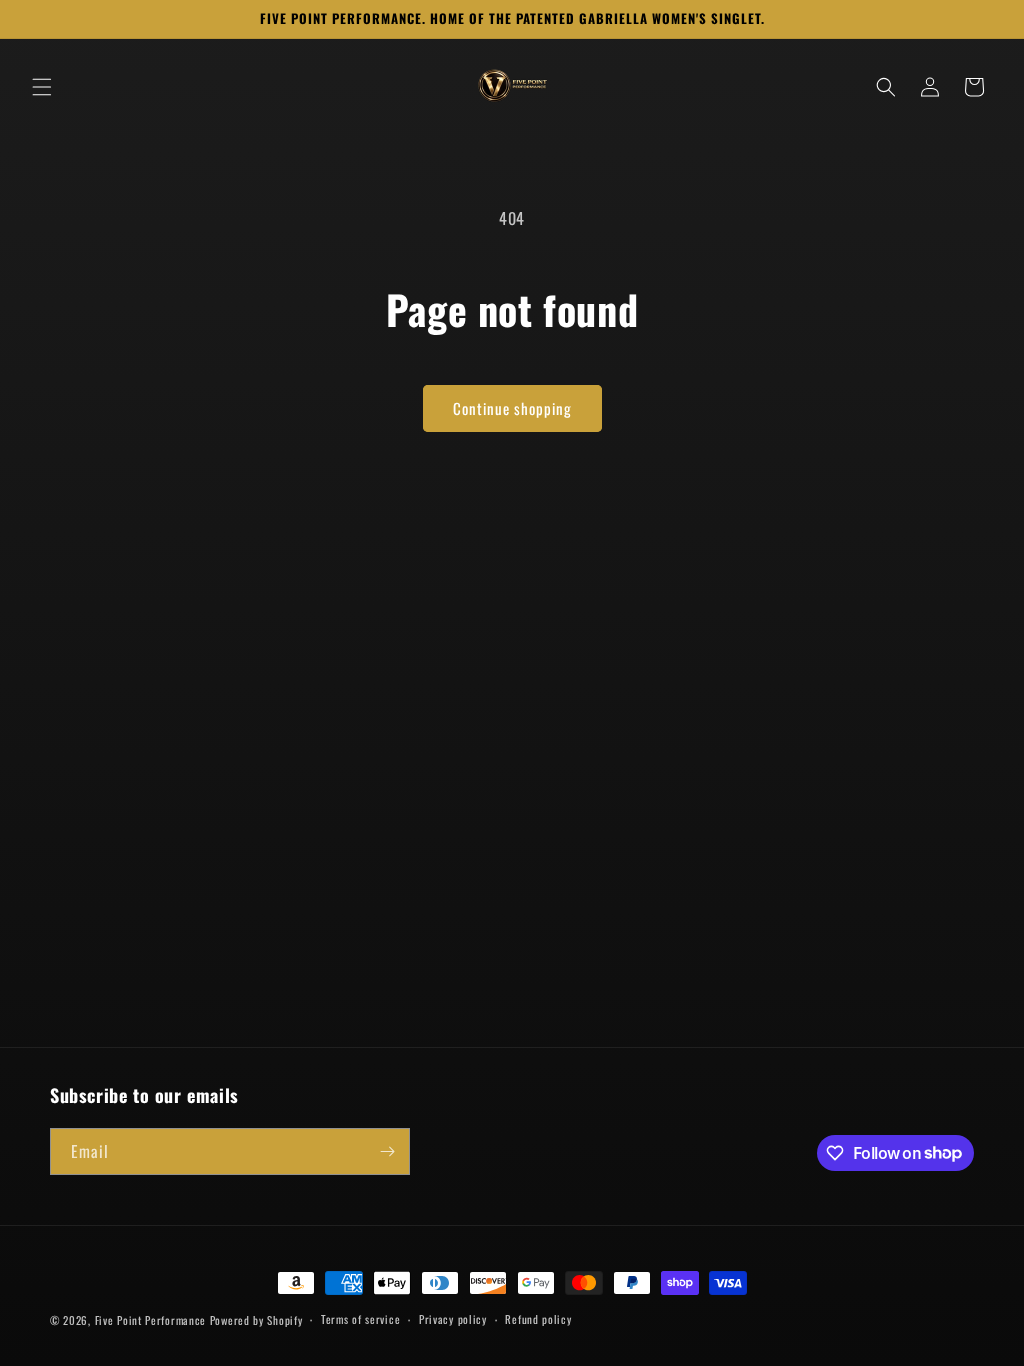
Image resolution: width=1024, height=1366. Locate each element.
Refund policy (538, 1319)
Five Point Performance (150, 1320)
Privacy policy (453, 1319)
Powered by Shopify (256, 1320)
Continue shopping (512, 408)
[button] (42, 87)
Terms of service (360, 1319)
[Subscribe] (387, 1151)
